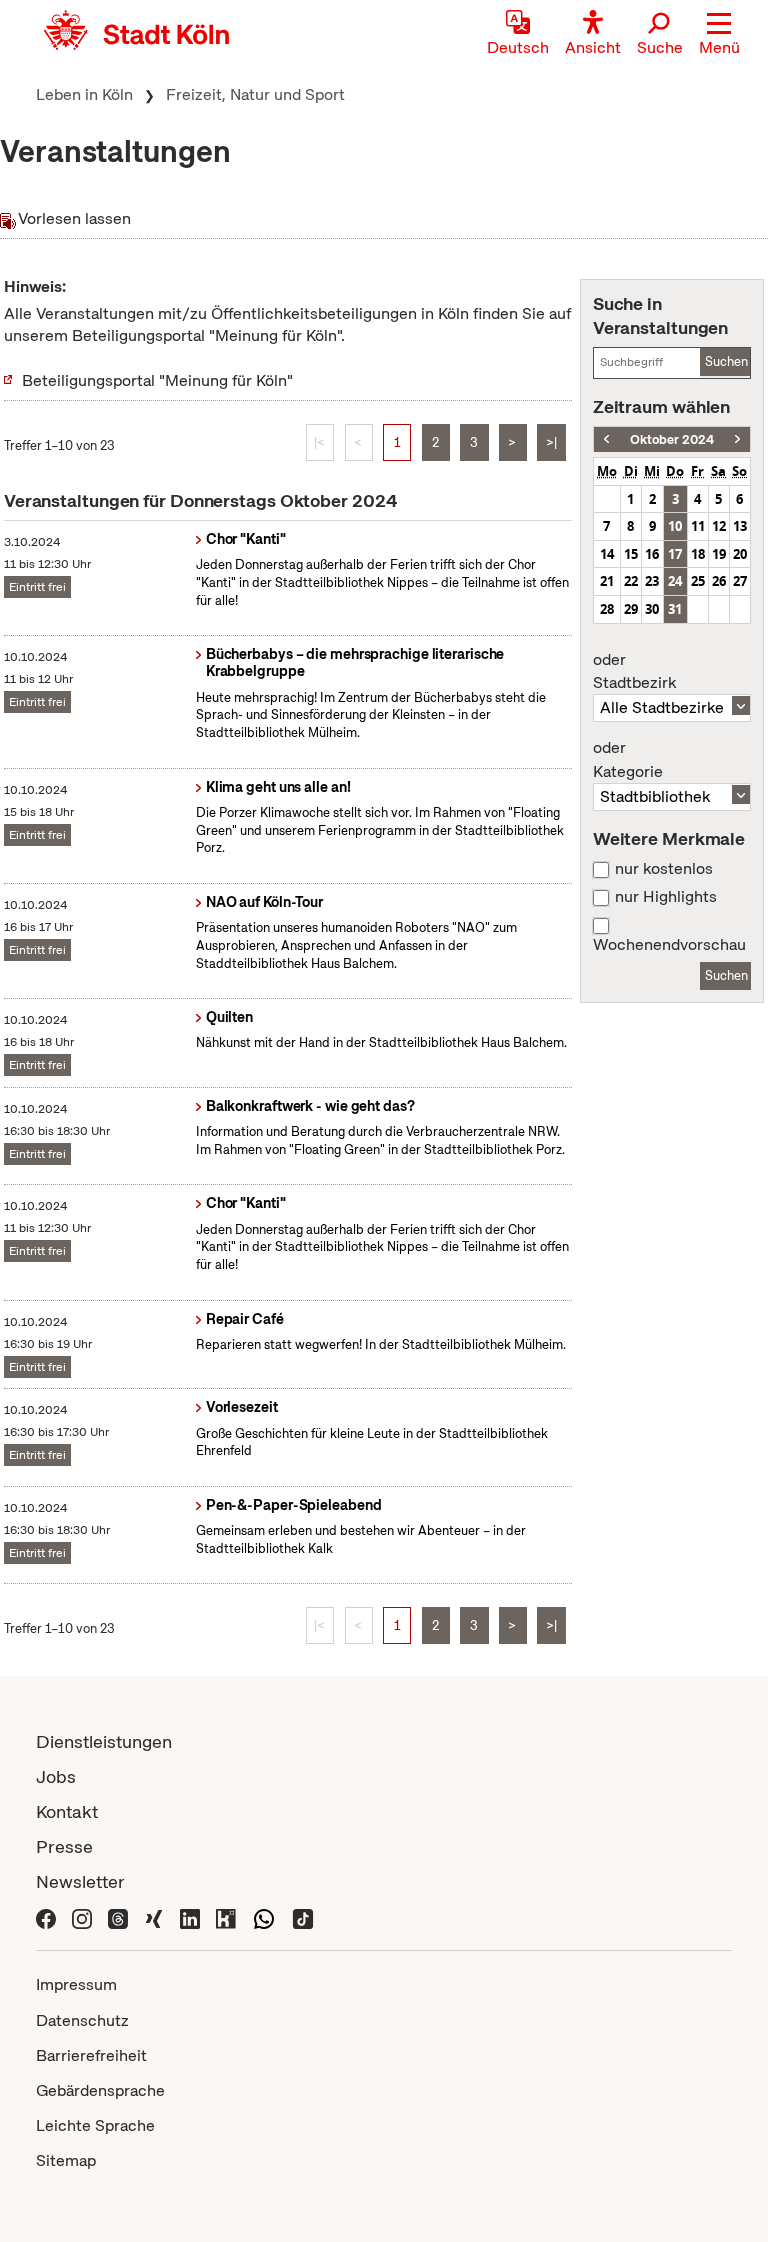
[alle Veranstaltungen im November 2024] (737, 439)
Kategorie (628, 760)
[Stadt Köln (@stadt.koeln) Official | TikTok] (303, 1916)
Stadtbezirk (634, 672)
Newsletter (80, 1881)
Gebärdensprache (100, 2090)
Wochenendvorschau (669, 945)
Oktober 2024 (672, 439)
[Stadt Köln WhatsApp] (264, 1916)
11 (698, 526)
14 (607, 554)
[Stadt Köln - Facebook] (46, 1916)
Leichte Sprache (95, 2125)
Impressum (76, 1984)
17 (675, 554)
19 (719, 554)
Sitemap (66, 2160)
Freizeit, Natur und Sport (255, 94)
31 (675, 609)
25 (698, 581)
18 (698, 554)
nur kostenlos (664, 869)
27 (740, 581)
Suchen (726, 361)
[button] (719, 35)
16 (652, 554)
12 (719, 526)
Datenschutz (82, 2020)
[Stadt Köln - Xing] (154, 1916)
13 (740, 526)
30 (652, 609)
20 (740, 554)
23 (652, 581)
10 (675, 526)
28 (607, 609)
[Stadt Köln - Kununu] (226, 1916)
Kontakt (67, 1811)
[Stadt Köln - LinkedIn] (190, 1916)
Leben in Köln (84, 94)
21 (607, 581)
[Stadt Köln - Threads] (118, 1916)
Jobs (56, 1776)
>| (551, 442)
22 (631, 581)
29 (631, 609)
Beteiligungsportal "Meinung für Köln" (157, 380)
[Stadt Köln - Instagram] (82, 1916)
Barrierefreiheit (91, 2055)
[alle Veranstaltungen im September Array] (606, 439)
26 (719, 581)
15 (631, 554)
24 (675, 581)
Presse (64, 1846)
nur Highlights (666, 897)
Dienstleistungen (104, 1741)
